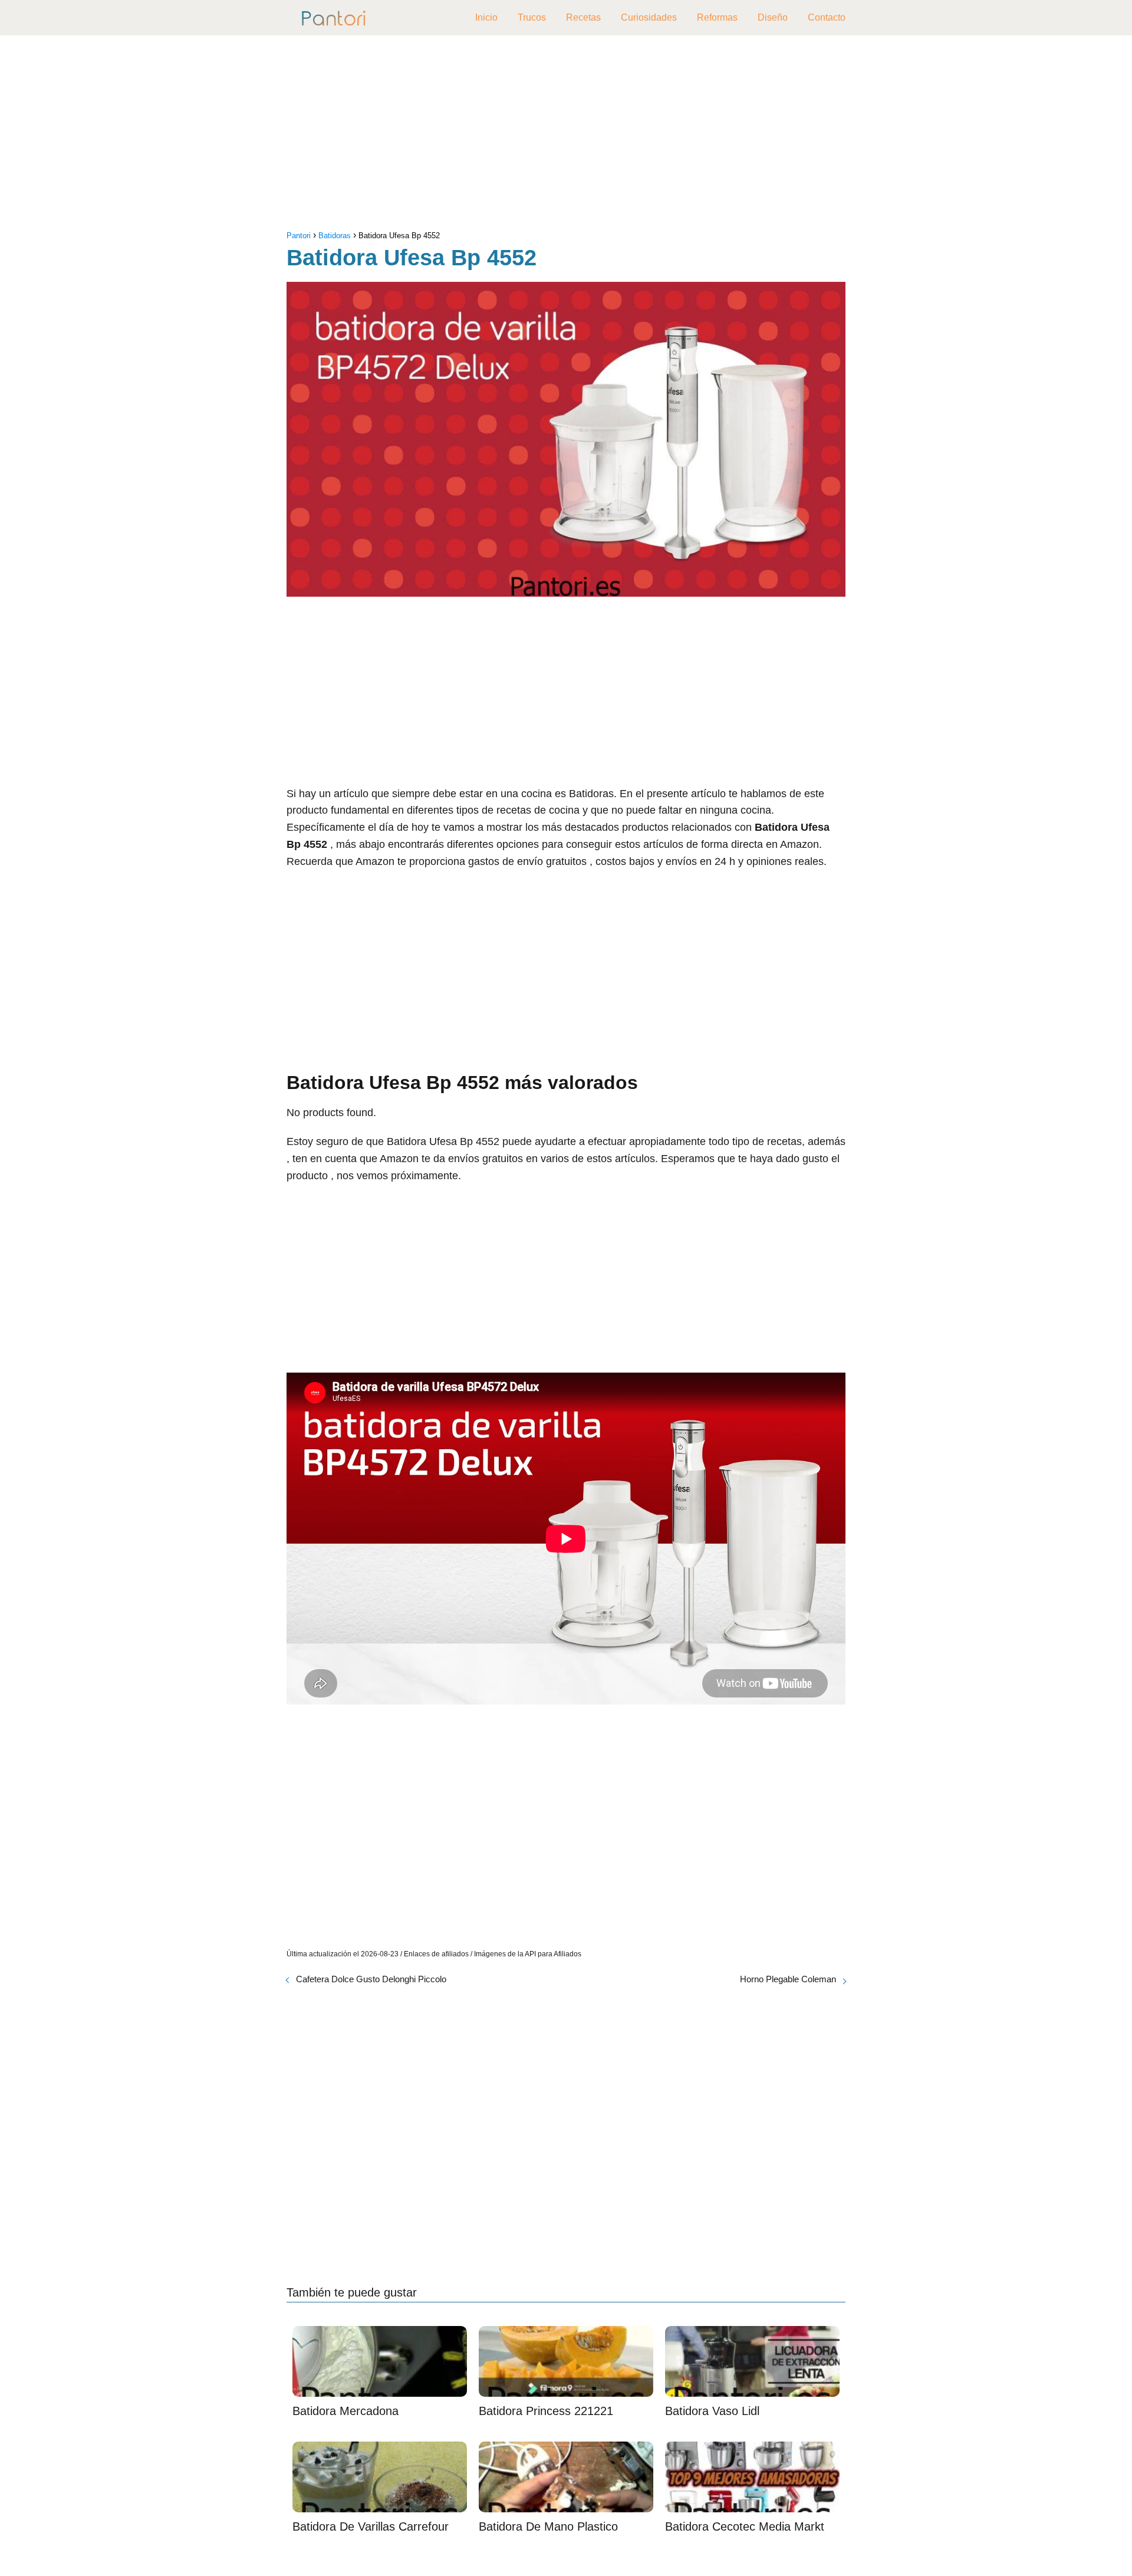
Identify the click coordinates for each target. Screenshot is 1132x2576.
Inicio (486, 17)
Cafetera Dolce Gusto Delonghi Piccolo (371, 1979)
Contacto (827, 17)
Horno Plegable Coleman (788, 1979)
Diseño (773, 17)
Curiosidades (649, 17)
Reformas (717, 17)
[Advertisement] (566, 136)
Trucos (532, 17)
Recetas (583, 17)
